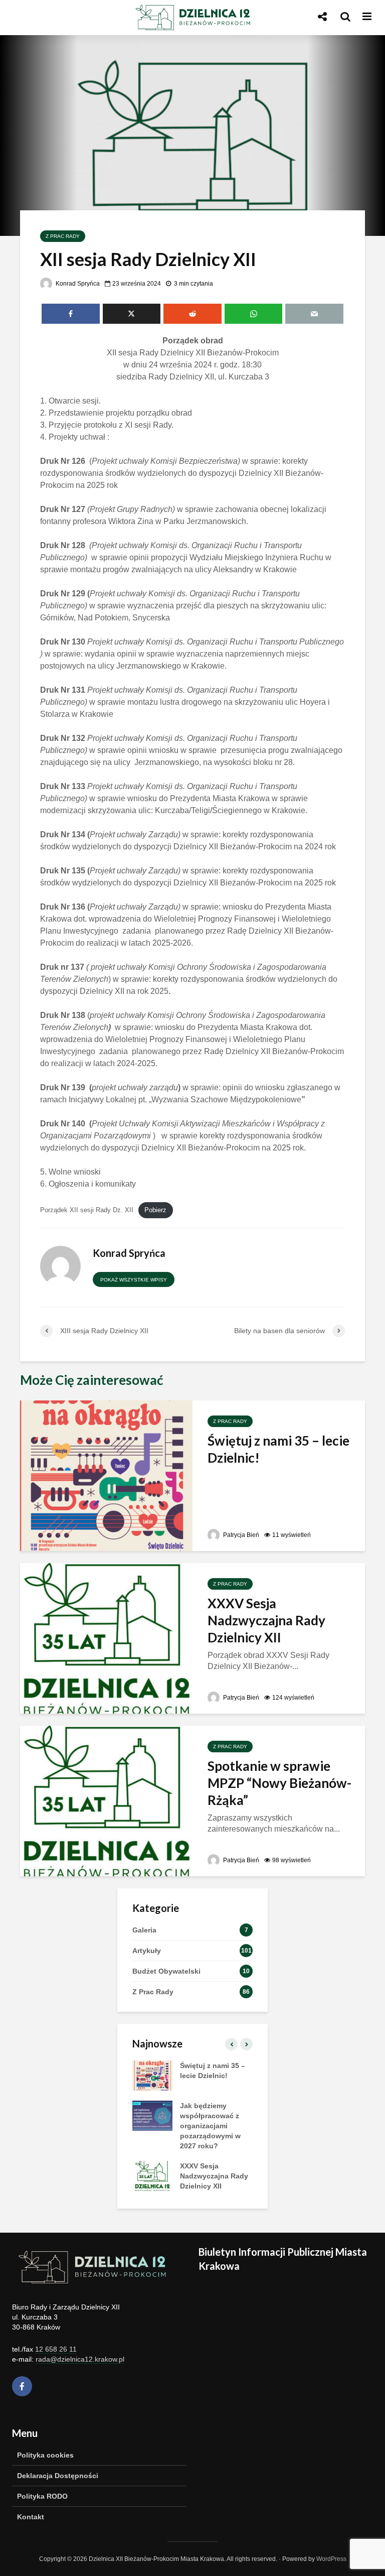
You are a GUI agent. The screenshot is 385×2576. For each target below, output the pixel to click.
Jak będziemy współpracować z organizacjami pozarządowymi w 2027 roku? (210, 2126)
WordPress (331, 2559)
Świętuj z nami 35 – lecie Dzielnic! (278, 1449)
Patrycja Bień (240, 1535)
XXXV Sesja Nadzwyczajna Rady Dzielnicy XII (266, 1620)
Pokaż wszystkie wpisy (134, 1280)
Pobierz (155, 1210)
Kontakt (31, 2517)
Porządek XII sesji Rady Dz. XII (87, 1210)
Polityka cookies (45, 2455)
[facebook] (22, 2386)
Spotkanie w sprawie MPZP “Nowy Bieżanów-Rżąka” (279, 1783)
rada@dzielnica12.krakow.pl (80, 2359)
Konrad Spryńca (77, 284)
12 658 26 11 (56, 2349)
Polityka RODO (42, 2496)
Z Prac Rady (63, 236)
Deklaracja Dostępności (58, 2476)
